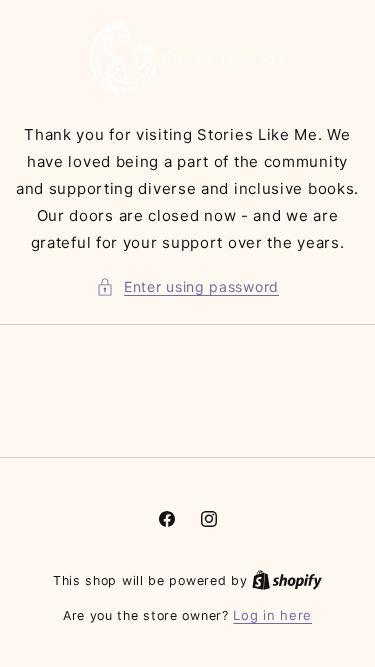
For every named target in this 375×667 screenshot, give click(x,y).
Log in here (272, 615)
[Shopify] (287, 580)
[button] (187, 286)
